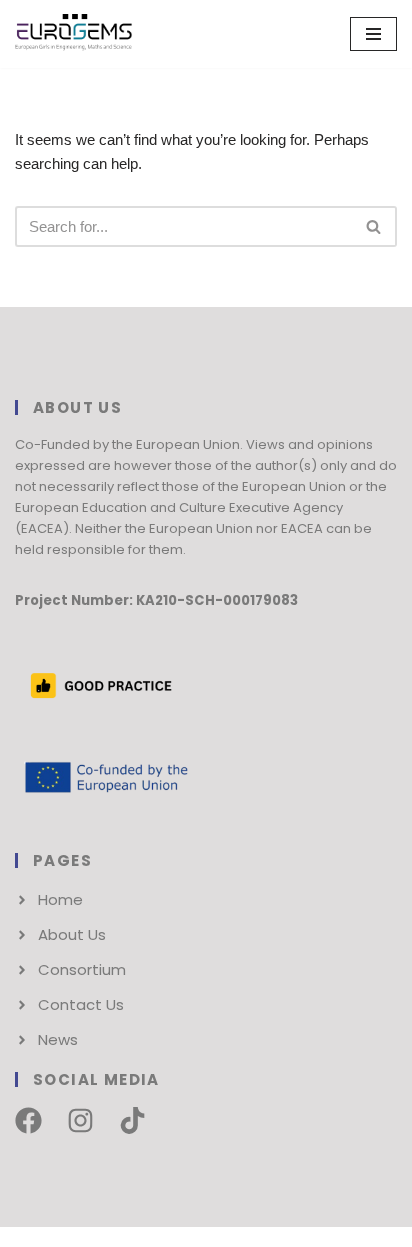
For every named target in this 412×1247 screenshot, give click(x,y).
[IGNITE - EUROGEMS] (75, 34)
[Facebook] (28, 1120)
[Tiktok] (132, 1120)
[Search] (374, 226)
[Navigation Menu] (373, 34)
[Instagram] (80, 1120)
